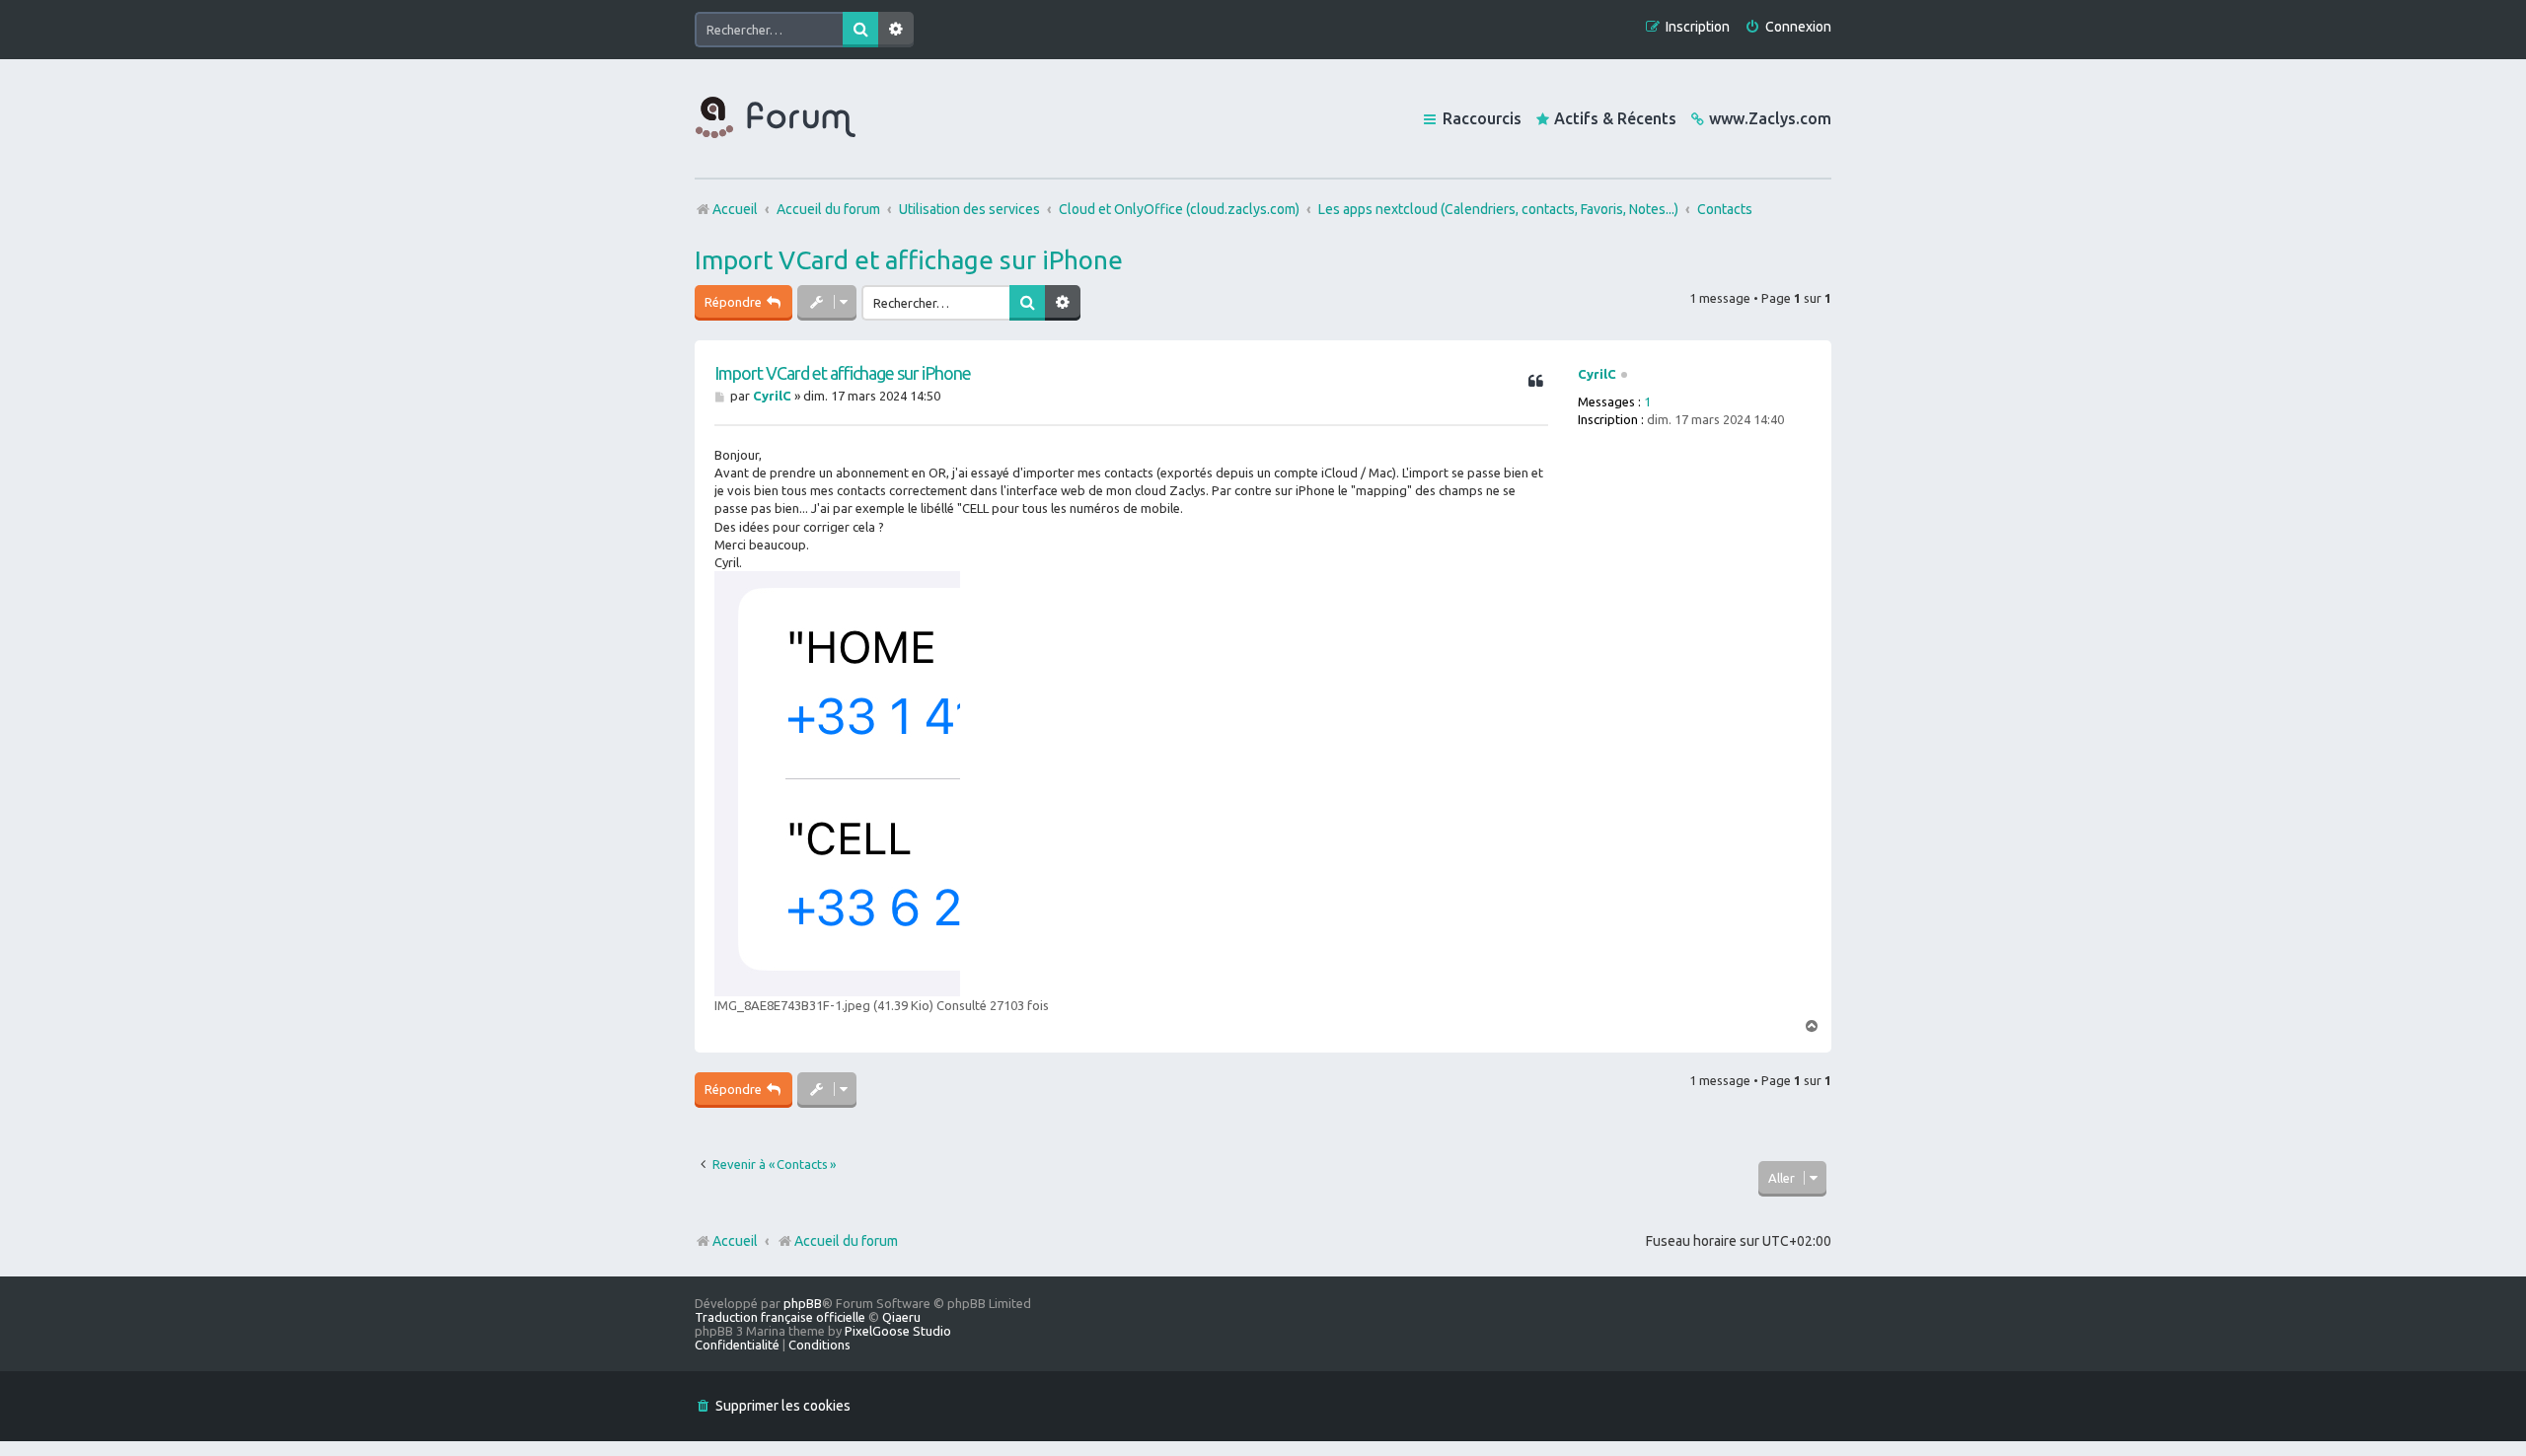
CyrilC (1597, 374)
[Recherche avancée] (896, 30)
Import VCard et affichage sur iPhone (909, 260)
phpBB (803, 1303)
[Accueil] (776, 118)
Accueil (735, 1241)
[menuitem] (1788, 27)
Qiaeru (901, 1317)
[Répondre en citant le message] (1535, 382)
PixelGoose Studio (898, 1331)
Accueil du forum (846, 1241)
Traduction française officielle (780, 1317)
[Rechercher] (860, 30)
